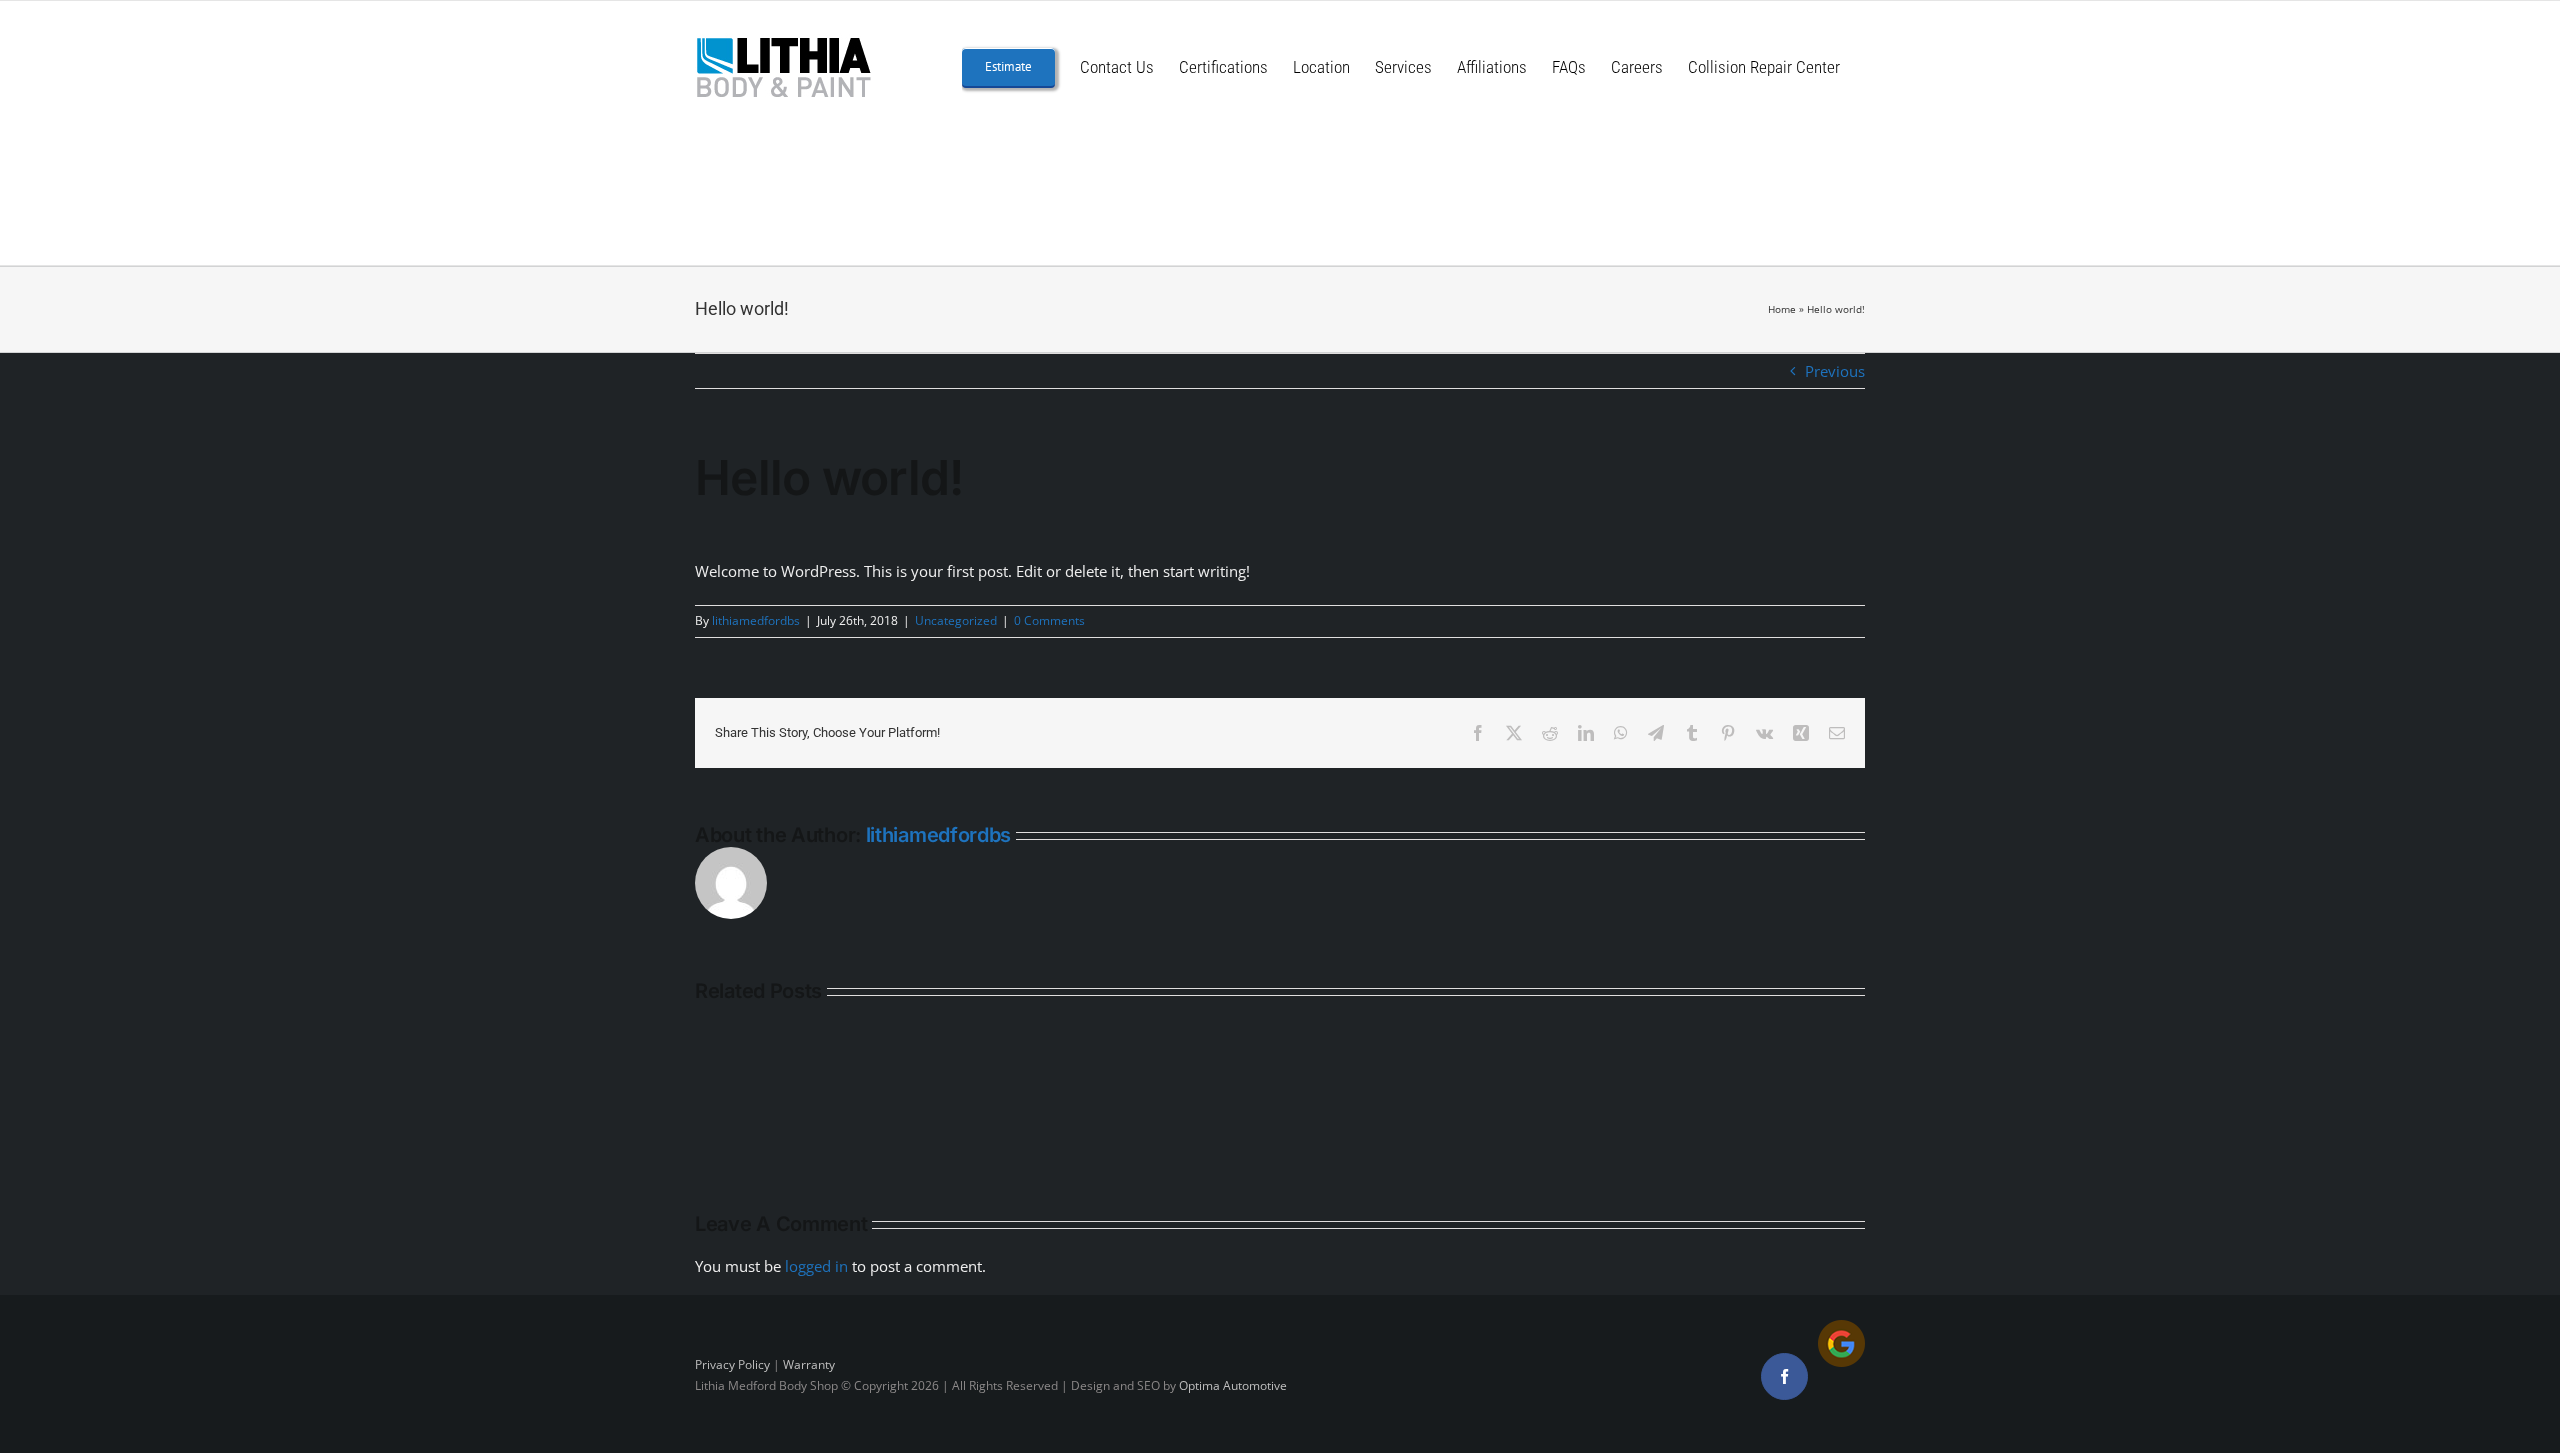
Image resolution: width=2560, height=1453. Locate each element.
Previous (1835, 371)
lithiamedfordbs (756, 620)
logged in (816, 1266)
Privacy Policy (732, 1364)
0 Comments (1049, 620)
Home (1782, 309)
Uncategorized (956, 620)
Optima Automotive (1233, 1385)
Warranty (809, 1364)
